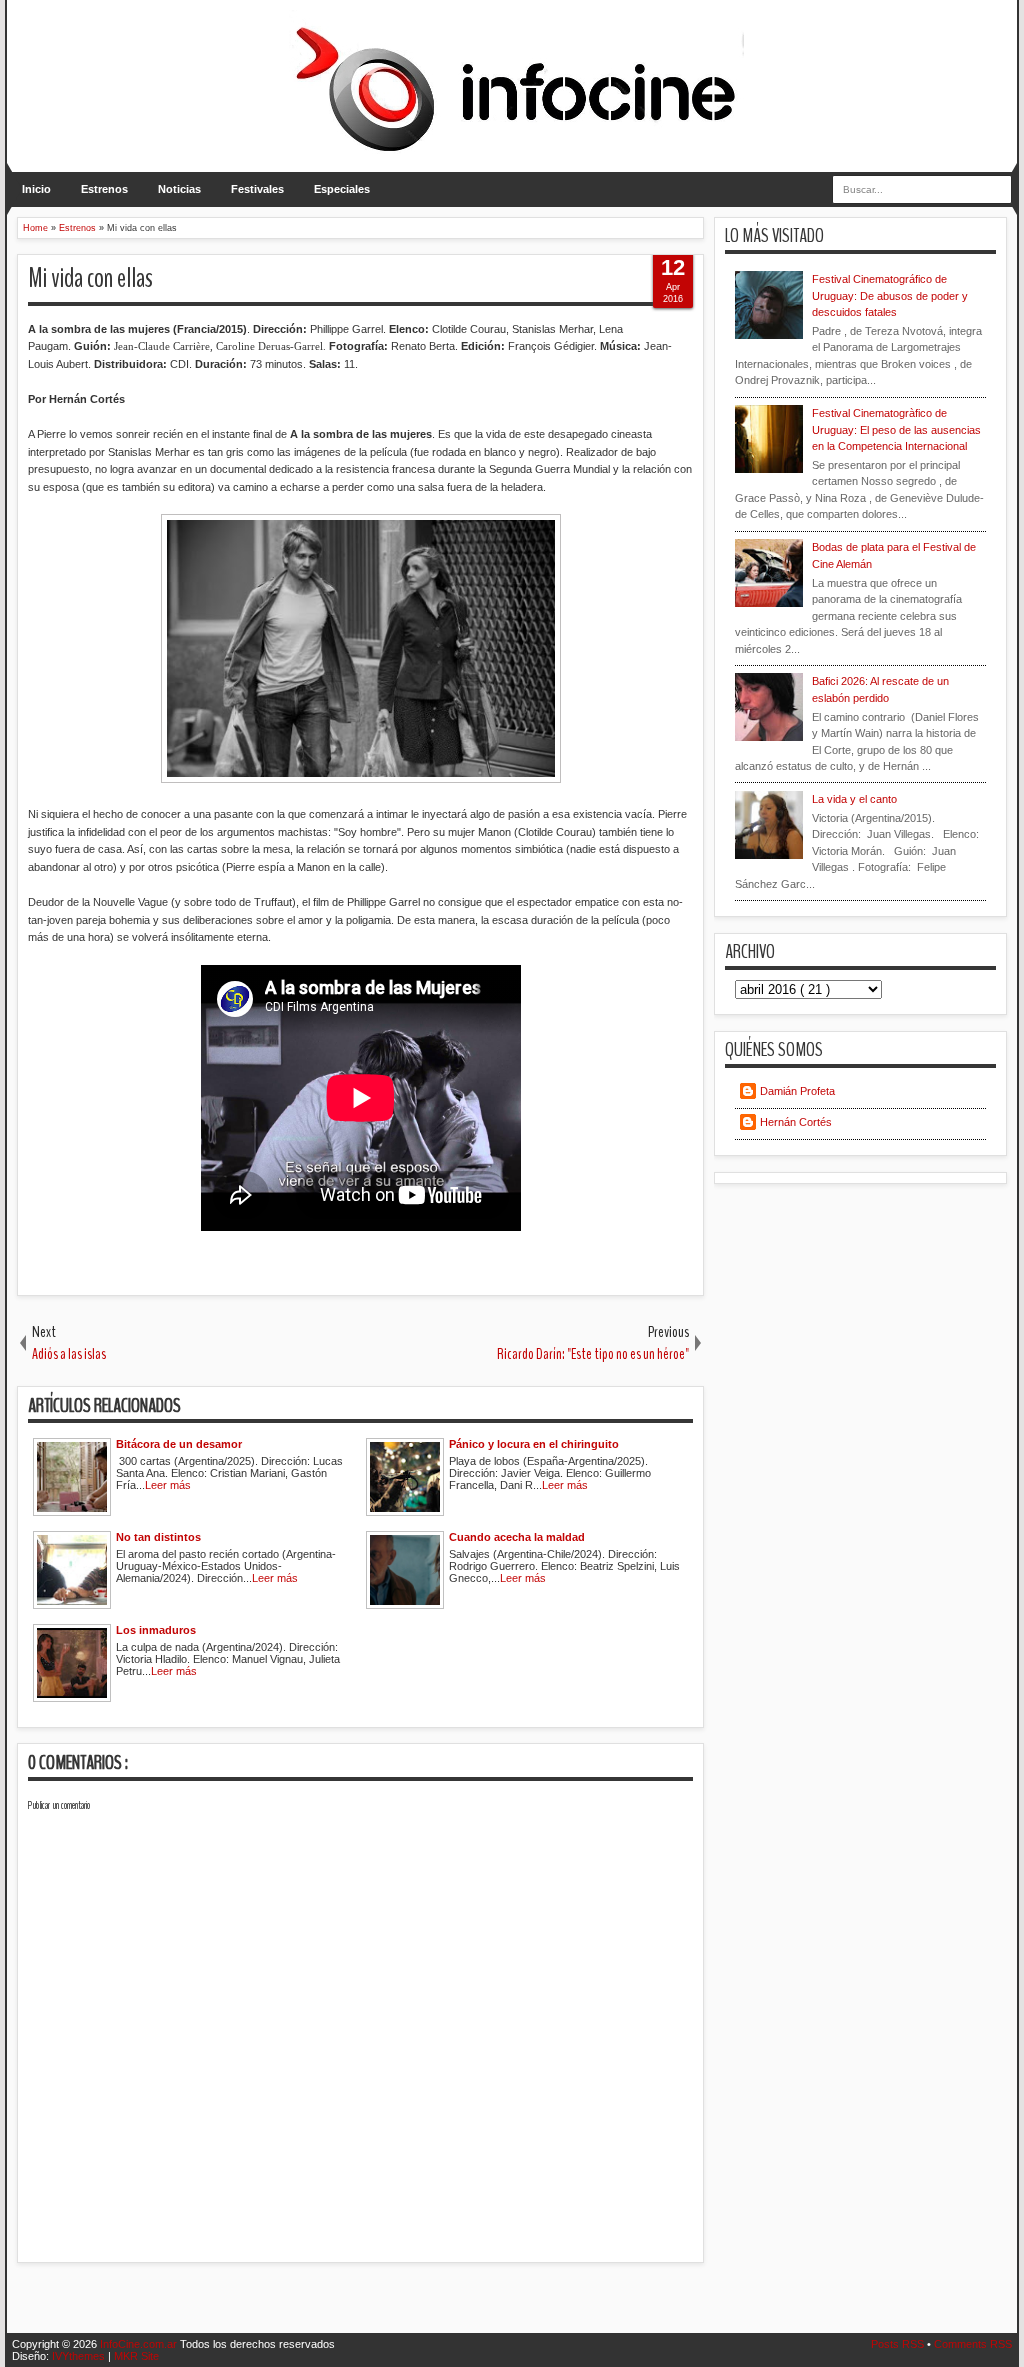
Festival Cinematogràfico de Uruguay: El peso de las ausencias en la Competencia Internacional (896, 429)
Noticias (179, 189)
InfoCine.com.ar (140, 2344)
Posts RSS (899, 2344)
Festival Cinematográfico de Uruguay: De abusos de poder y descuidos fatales (890, 295)
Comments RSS (973, 2344)
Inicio (36, 189)
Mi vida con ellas (90, 278)
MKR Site (136, 2356)
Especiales (342, 189)
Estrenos (104, 189)
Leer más (168, 1485)
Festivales (257, 189)
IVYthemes (80, 2356)
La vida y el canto (854, 799)
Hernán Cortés (796, 1122)
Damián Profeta (797, 1091)
